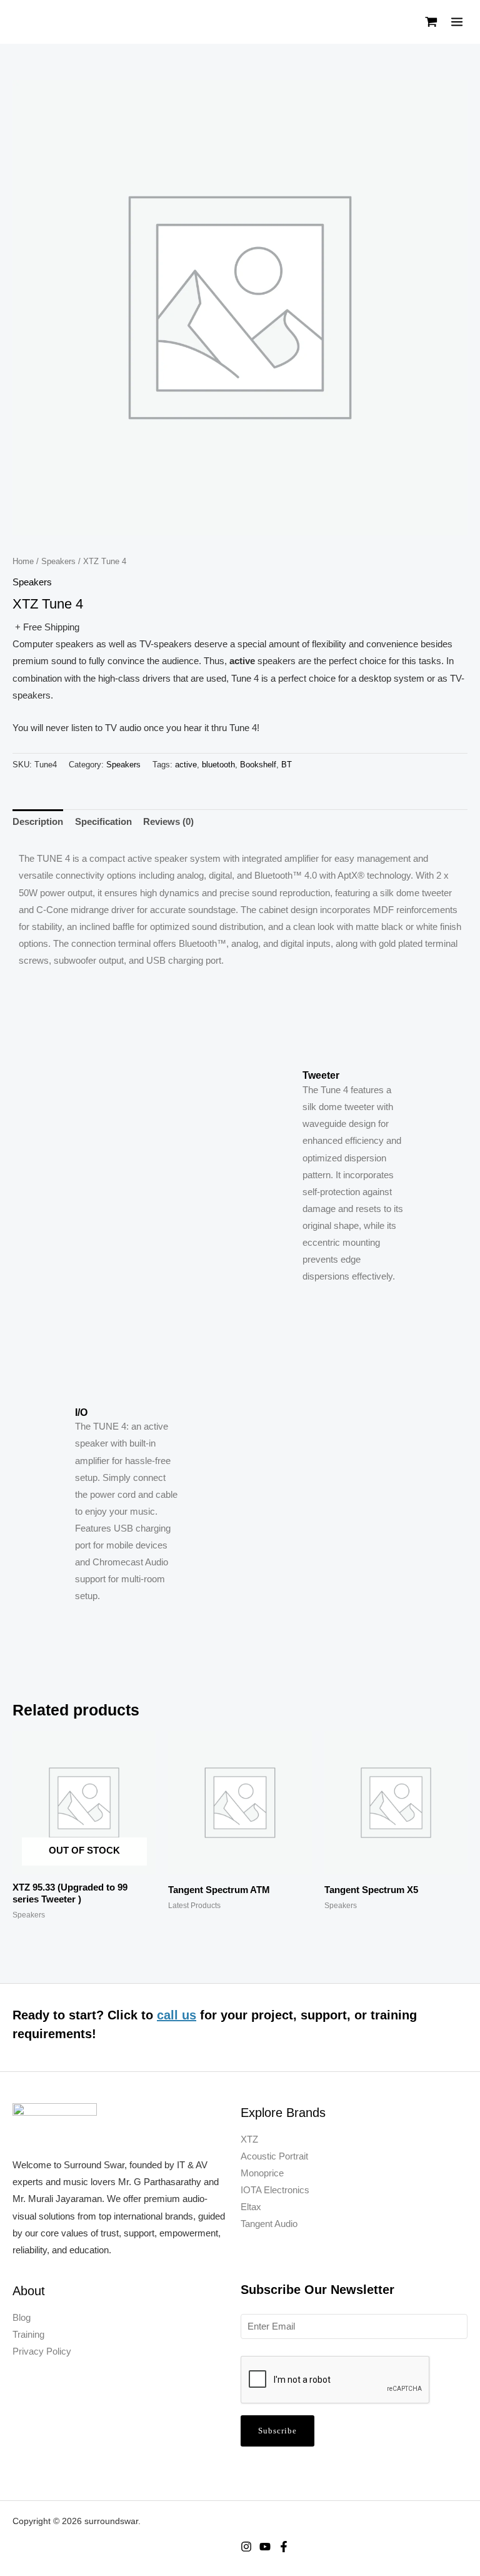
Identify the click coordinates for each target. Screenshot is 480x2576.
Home (23, 561)
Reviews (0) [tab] (168, 822)
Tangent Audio (269, 2224)
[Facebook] (284, 2547)
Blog (22, 2318)
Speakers (58, 561)
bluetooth (218, 765)
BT (287, 765)
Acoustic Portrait (274, 2156)
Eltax (251, 2207)
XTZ (249, 2139)
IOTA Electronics (275, 2190)
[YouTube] (265, 2547)
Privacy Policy (42, 2351)
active (186, 765)
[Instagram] (246, 2547)
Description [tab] (38, 822)
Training (28, 2335)
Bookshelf (258, 765)
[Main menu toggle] (457, 22)
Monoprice (262, 2173)
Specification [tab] (103, 822)
